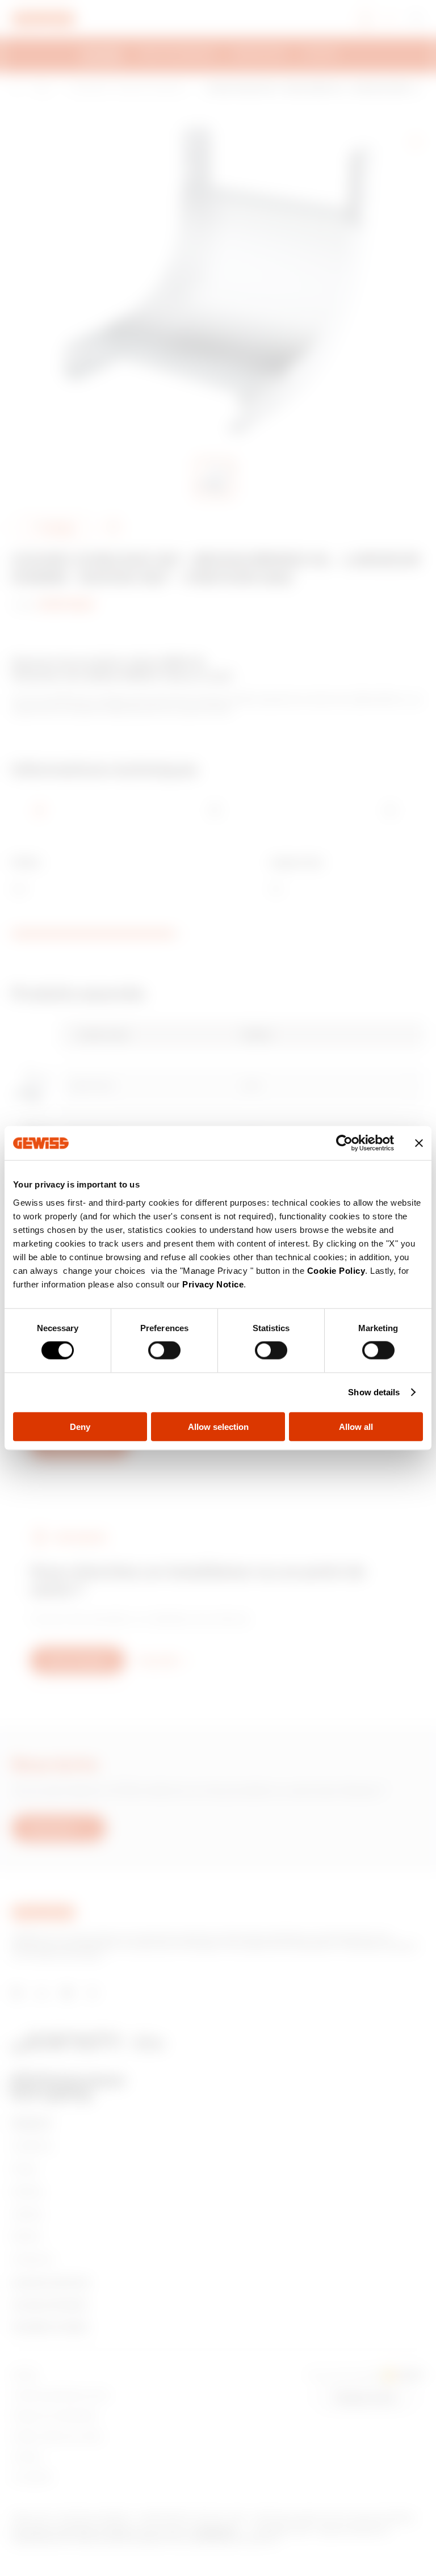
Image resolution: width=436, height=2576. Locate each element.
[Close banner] (419, 1143)
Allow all (356, 1426)
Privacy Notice (213, 1284)
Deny (80, 1426)
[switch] (164, 1350)
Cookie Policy (336, 1270)
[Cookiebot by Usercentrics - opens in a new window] (344, 1143)
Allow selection (218, 1426)
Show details (374, 1392)
